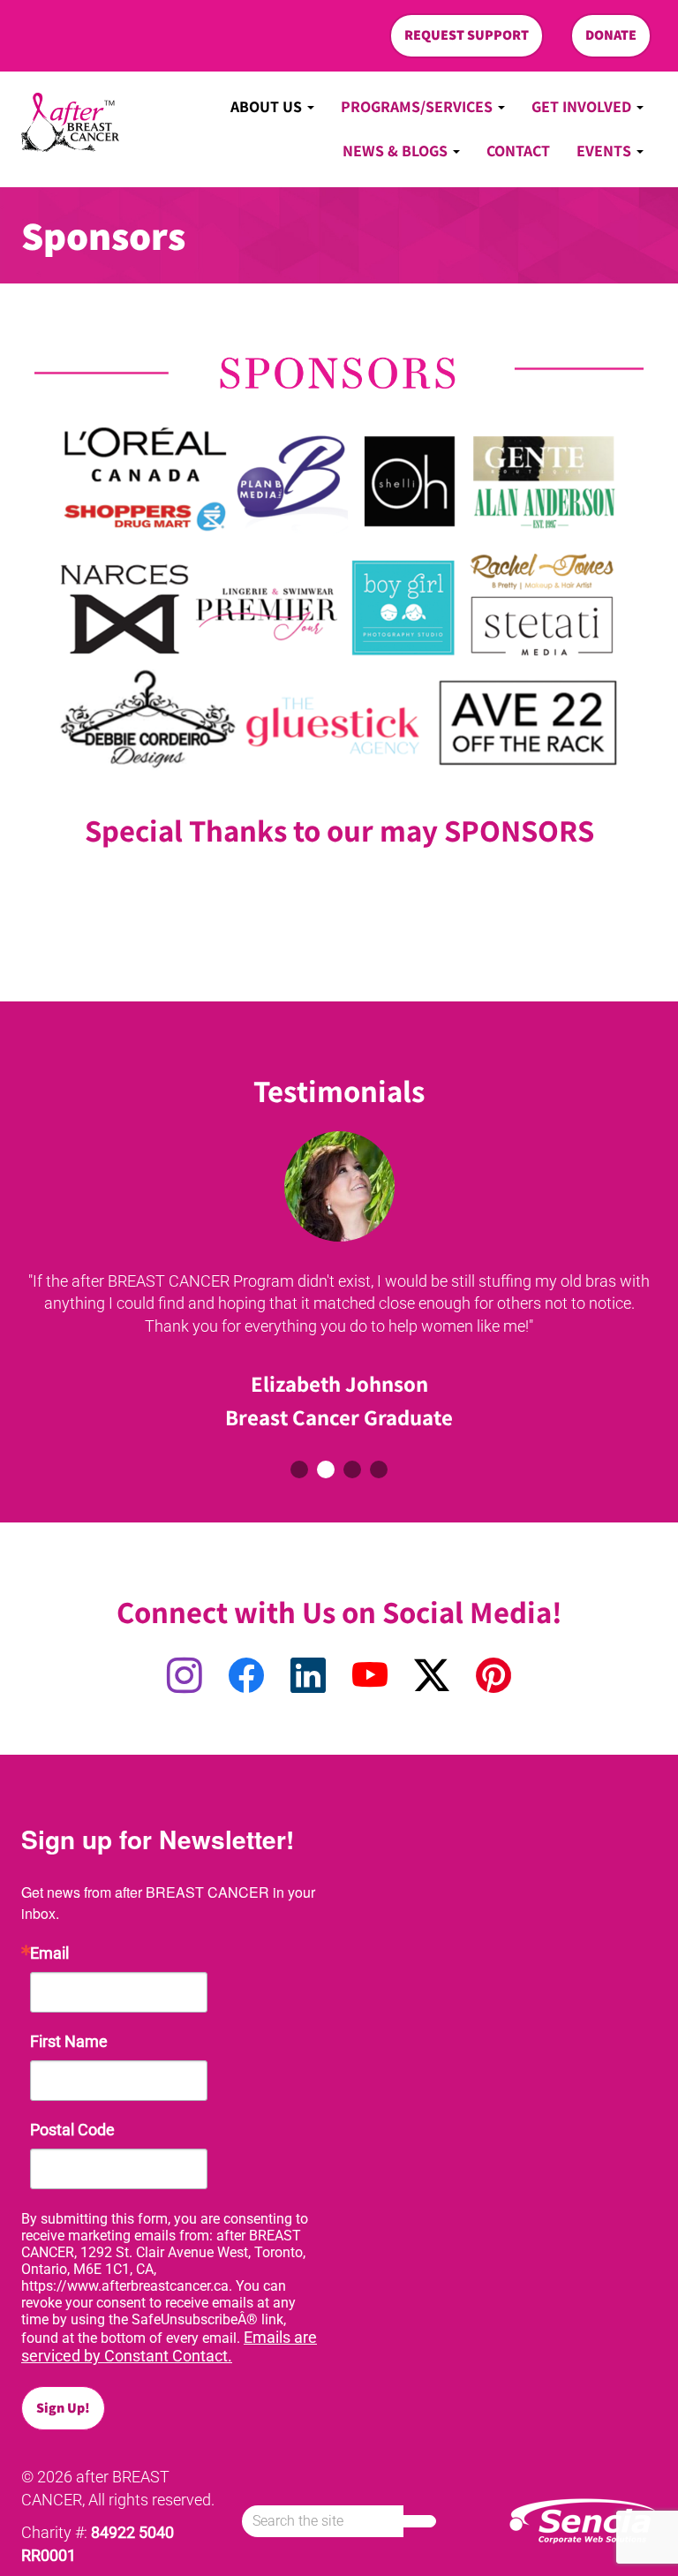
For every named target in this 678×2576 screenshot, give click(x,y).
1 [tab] (299, 1469)
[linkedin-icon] (308, 1677)
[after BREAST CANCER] (70, 123)
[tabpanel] (339, 1285)
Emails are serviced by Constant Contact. (169, 2346)
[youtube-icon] (370, 1677)
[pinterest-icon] (493, 1677)
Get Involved (583, 106)
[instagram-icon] (185, 1677)
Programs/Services (418, 106)
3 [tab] (352, 1469)
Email (49, 1953)
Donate (611, 35)
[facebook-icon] (246, 1677)
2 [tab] (326, 1469)
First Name (69, 2042)
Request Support (467, 35)
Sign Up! (63, 2408)
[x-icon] (432, 1677)
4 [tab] (379, 1469)
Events (606, 151)
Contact (518, 151)
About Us (268, 106)
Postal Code (72, 2130)
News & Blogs (397, 151)
